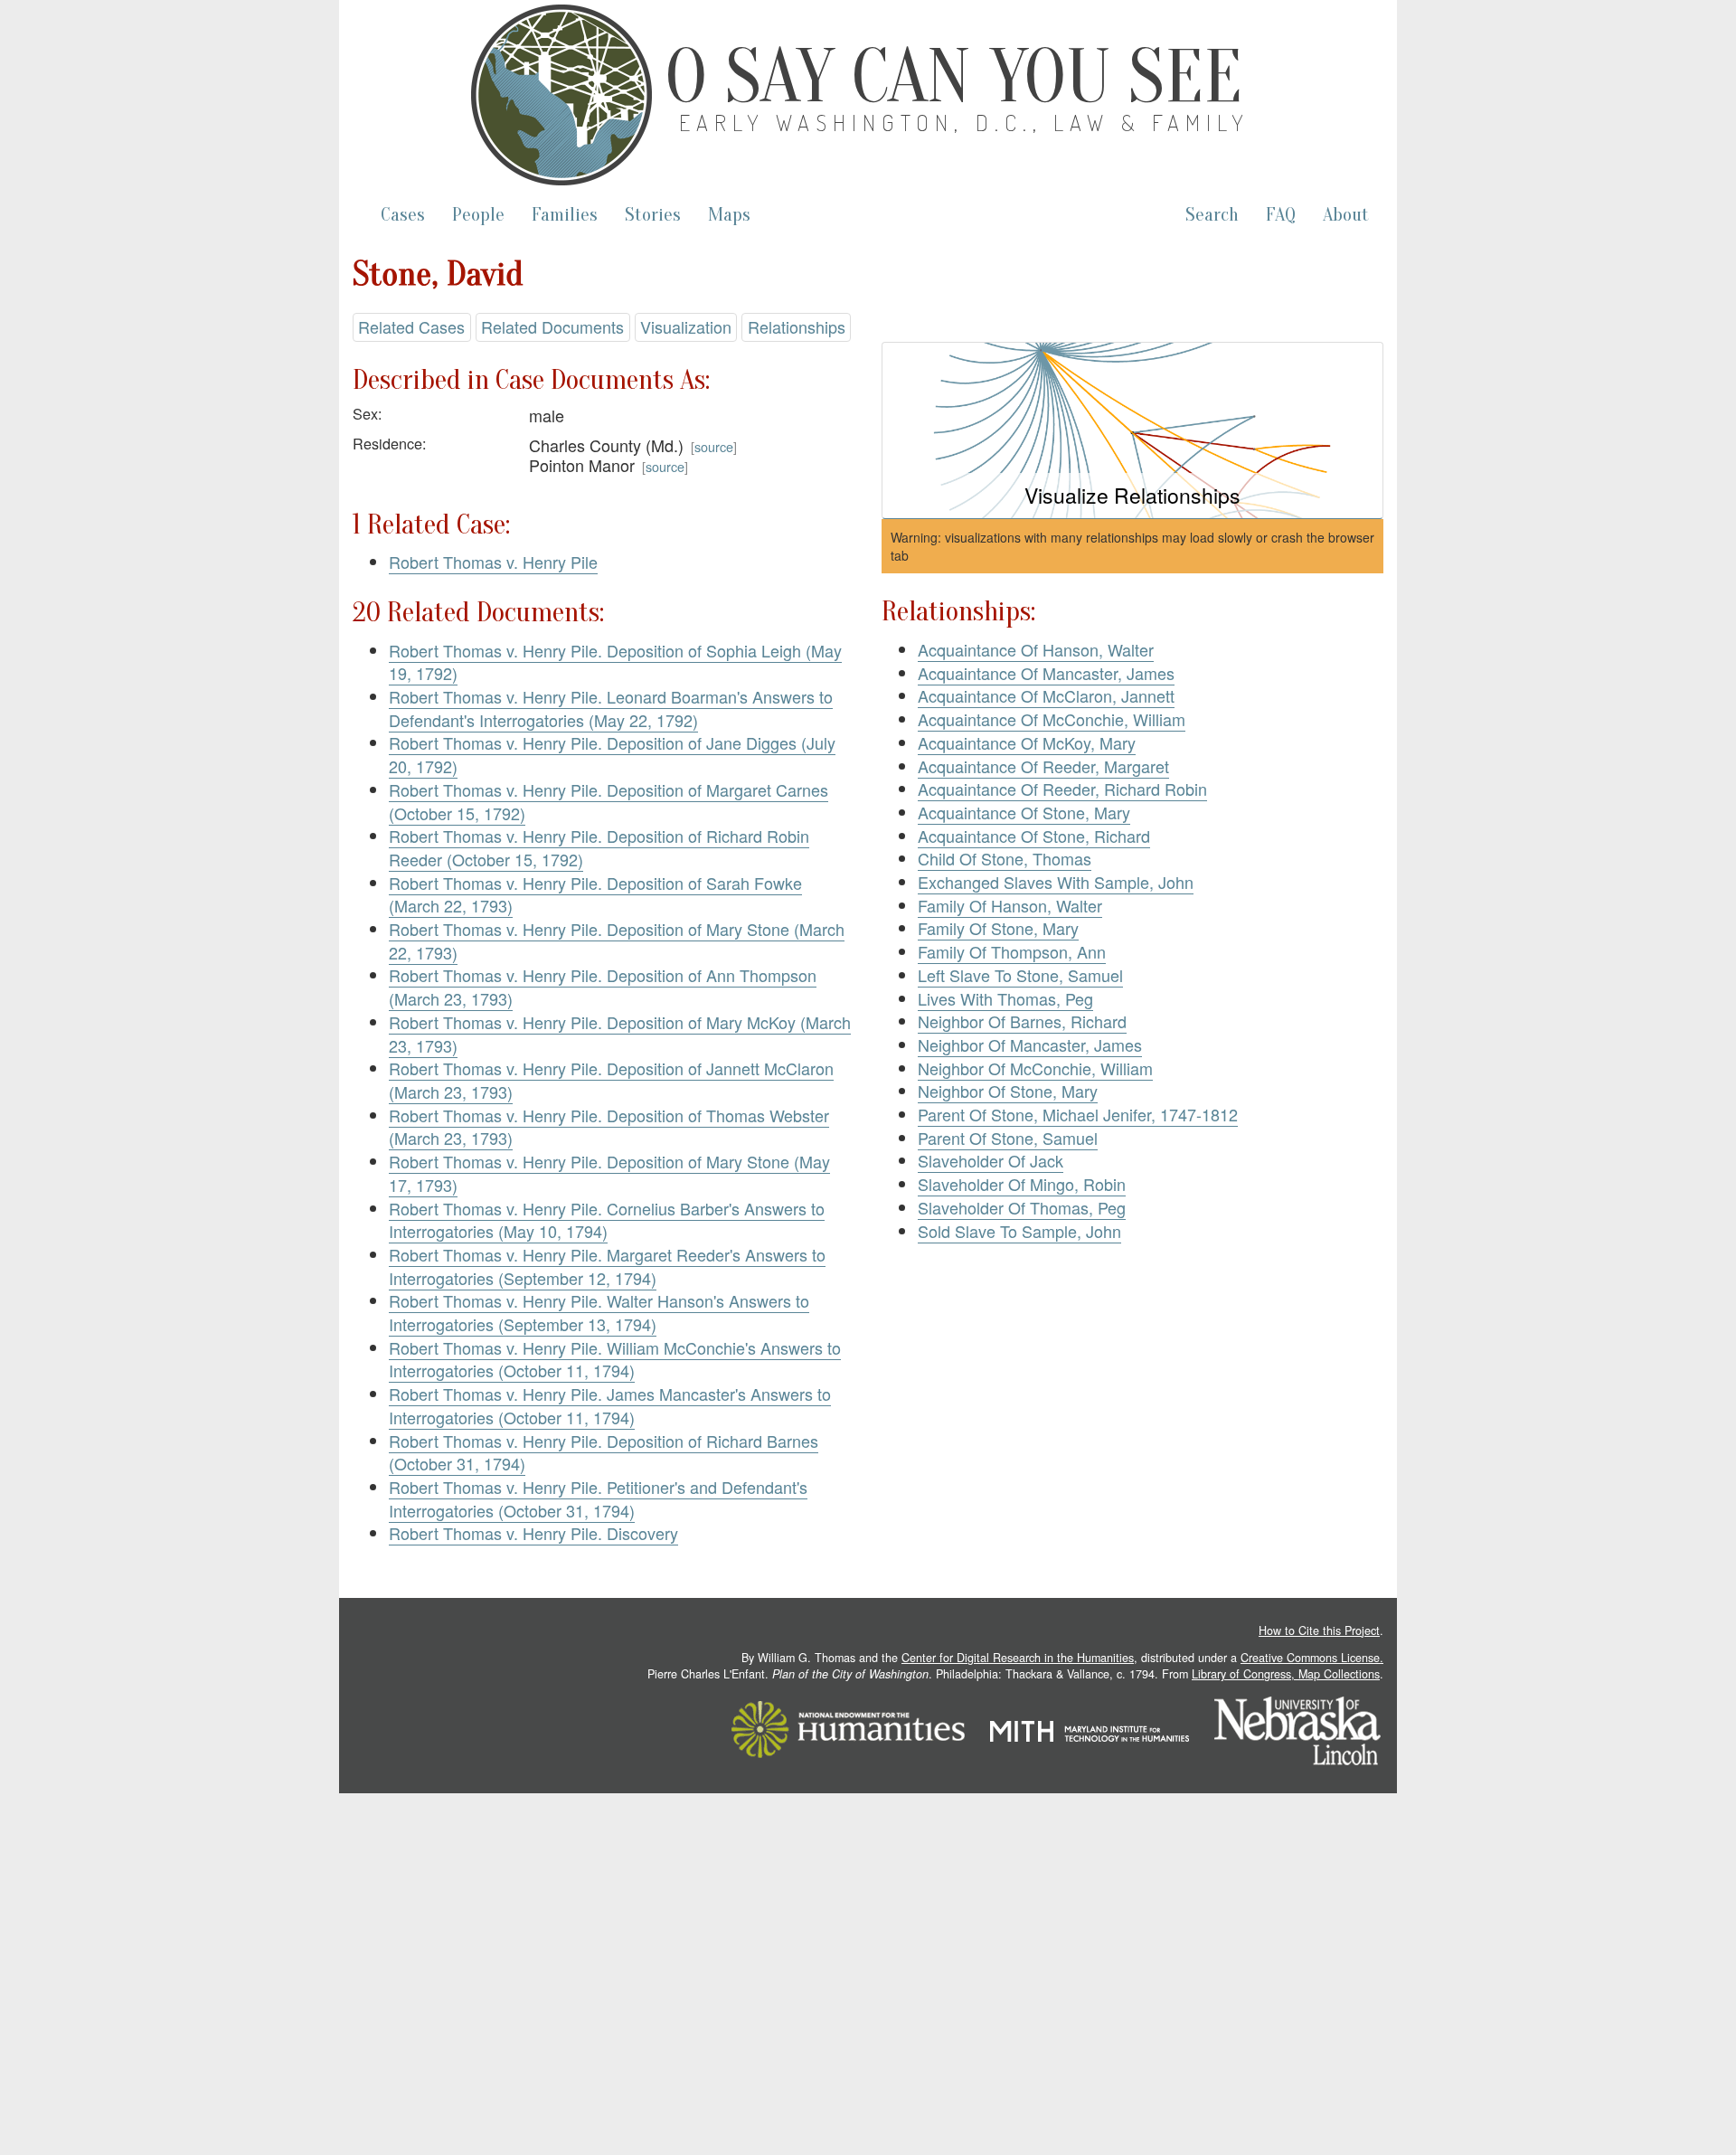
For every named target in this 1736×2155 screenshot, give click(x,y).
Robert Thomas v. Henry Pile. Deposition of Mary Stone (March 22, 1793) (617, 940)
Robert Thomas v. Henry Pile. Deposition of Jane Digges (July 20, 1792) (612, 754)
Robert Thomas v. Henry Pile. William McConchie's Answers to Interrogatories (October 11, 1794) (615, 1359)
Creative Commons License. (1312, 1658)
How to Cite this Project (1319, 1630)
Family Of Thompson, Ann (1012, 951)
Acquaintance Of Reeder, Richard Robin (1062, 789)
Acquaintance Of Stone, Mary (1024, 812)
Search (1212, 215)
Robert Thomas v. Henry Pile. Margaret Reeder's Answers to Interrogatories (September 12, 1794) (607, 1266)
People (478, 215)
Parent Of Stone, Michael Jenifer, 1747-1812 (1078, 1114)
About (1346, 215)
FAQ (1281, 215)
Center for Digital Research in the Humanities (1018, 1658)
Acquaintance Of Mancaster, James (1046, 673)
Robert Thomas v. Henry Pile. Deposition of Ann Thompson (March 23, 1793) (603, 987)
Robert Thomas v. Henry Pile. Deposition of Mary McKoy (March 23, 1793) (620, 1034)
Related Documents (552, 326)
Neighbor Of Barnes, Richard (1022, 1021)
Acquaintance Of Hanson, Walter (1036, 649)
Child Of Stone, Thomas (1005, 858)
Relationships (797, 326)
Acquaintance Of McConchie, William (1052, 719)
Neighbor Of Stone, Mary (1008, 1091)
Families (565, 215)
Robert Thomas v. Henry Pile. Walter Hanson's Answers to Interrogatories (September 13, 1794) (599, 1312)
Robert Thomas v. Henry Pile (493, 562)
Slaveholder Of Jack (991, 1160)
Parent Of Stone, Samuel (1008, 1138)
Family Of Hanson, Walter (1010, 905)
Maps (729, 215)
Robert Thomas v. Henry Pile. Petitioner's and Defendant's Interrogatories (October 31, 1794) (598, 1498)
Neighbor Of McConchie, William (1035, 1068)
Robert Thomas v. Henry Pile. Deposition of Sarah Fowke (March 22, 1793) (595, 894)
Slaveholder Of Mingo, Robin (1022, 1184)
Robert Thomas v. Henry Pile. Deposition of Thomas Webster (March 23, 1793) (609, 1127)
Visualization (686, 326)
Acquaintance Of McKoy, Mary (1027, 742)
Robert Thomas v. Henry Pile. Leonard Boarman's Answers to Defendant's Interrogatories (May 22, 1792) (611, 708)
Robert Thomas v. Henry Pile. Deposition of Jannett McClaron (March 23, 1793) (611, 1080)
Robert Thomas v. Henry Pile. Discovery (533, 1533)
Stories (653, 215)
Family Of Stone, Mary (998, 928)
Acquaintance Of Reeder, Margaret (1043, 766)
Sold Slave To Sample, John (1019, 1231)
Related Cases (411, 326)
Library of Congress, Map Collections (1286, 1674)
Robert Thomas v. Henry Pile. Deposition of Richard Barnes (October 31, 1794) (604, 1452)
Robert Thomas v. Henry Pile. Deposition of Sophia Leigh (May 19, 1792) (615, 662)
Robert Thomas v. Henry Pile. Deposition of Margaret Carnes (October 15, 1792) (609, 801)
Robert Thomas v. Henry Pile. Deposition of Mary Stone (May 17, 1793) (609, 1173)
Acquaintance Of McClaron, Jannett (1046, 695)
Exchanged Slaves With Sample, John (1056, 882)
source (714, 446)
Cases (403, 215)
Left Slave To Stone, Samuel (1020, 975)
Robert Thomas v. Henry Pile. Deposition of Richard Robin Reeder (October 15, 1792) (599, 847)
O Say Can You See (954, 77)
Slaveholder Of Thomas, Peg (1022, 1207)
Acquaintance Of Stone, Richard (1034, 836)
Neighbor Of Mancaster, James (1030, 1044)
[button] (1132, 431)
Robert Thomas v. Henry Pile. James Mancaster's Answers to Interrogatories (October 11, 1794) (610, 1405)
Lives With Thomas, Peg (1005, 998)
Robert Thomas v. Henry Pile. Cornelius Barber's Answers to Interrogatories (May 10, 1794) (607, 1220)
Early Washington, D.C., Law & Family (965, 123)
